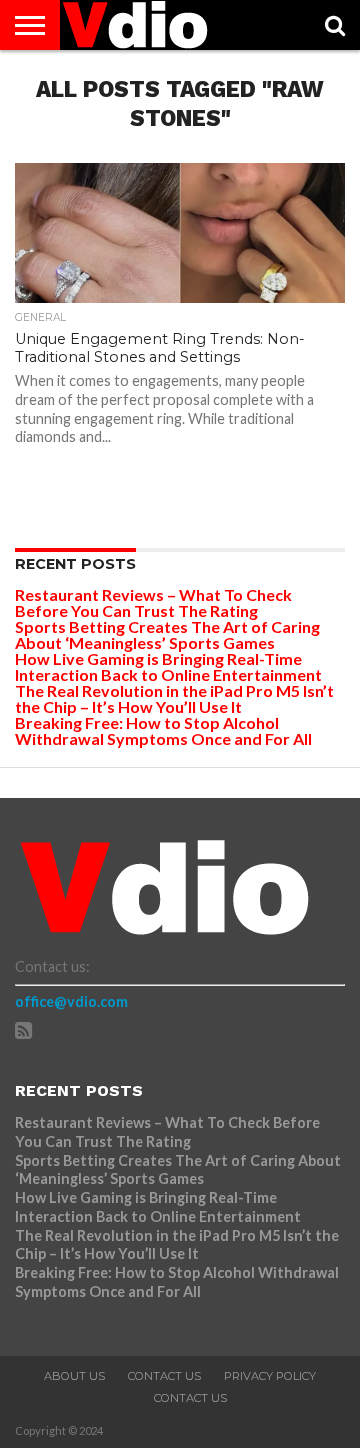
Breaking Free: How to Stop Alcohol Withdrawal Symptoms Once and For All (163, 730)
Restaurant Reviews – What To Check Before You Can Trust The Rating (153, 602)
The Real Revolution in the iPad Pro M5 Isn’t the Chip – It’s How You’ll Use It (174, 698)
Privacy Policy (270, 1376)
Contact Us (164, 1376)
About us (74, 1376)
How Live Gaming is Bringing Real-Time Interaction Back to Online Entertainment (170, 666)
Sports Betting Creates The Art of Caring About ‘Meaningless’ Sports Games (167, 634)
